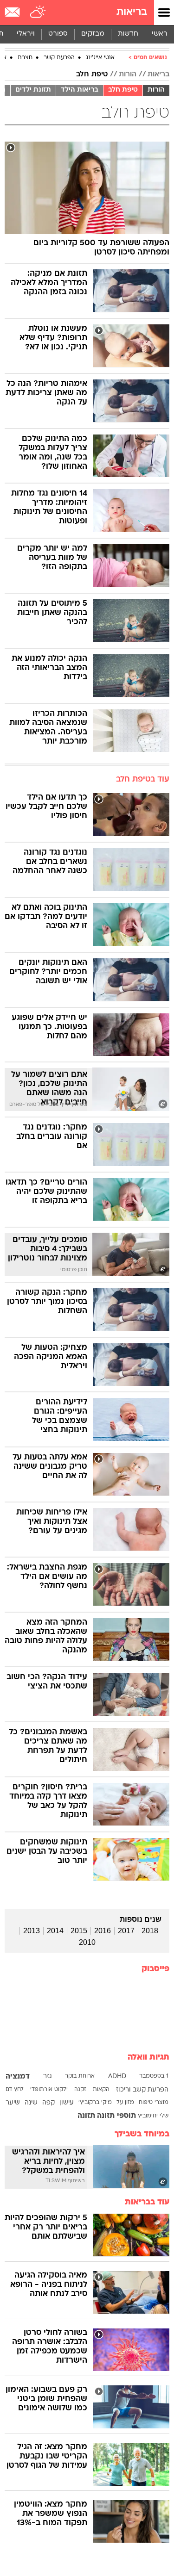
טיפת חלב (92, 74)
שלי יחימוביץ (153, 2116)
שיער (13, 2103)
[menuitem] (128, 34)
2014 (55, 1931)
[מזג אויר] (38, 12)
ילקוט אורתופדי (49, 2090)
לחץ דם (15, 2090)
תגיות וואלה (148, 2058)
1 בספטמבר (154, 2076)
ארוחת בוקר (80, 2076)
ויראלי (26, 34)
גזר (48, 2076)
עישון (67, 2103)
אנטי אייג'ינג (100, 58)
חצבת (25, 58)
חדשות (128, 34)
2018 (150, 1931)
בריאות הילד (80, 90)
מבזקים (93, 34)
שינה (31, 2103)
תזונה (86, 2116)
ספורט (58, 34)
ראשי (160, 34)
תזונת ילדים (33, 90)
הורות (128, 74)
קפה (48, 2103)
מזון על (125, 2103)
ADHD (117, 2076)
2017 (126, 1931)
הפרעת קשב (59, 58)
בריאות (132, 12)
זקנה (80, 2090)
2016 (103, 1931)
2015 (79, 1931)
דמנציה (18, 2077)
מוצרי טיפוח (154, 2103)
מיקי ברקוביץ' (95, 2103)
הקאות (101, 2090)
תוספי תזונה (116, 2116)
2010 (87, 1942)
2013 (32, 1931)
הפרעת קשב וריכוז (142, 2090)
